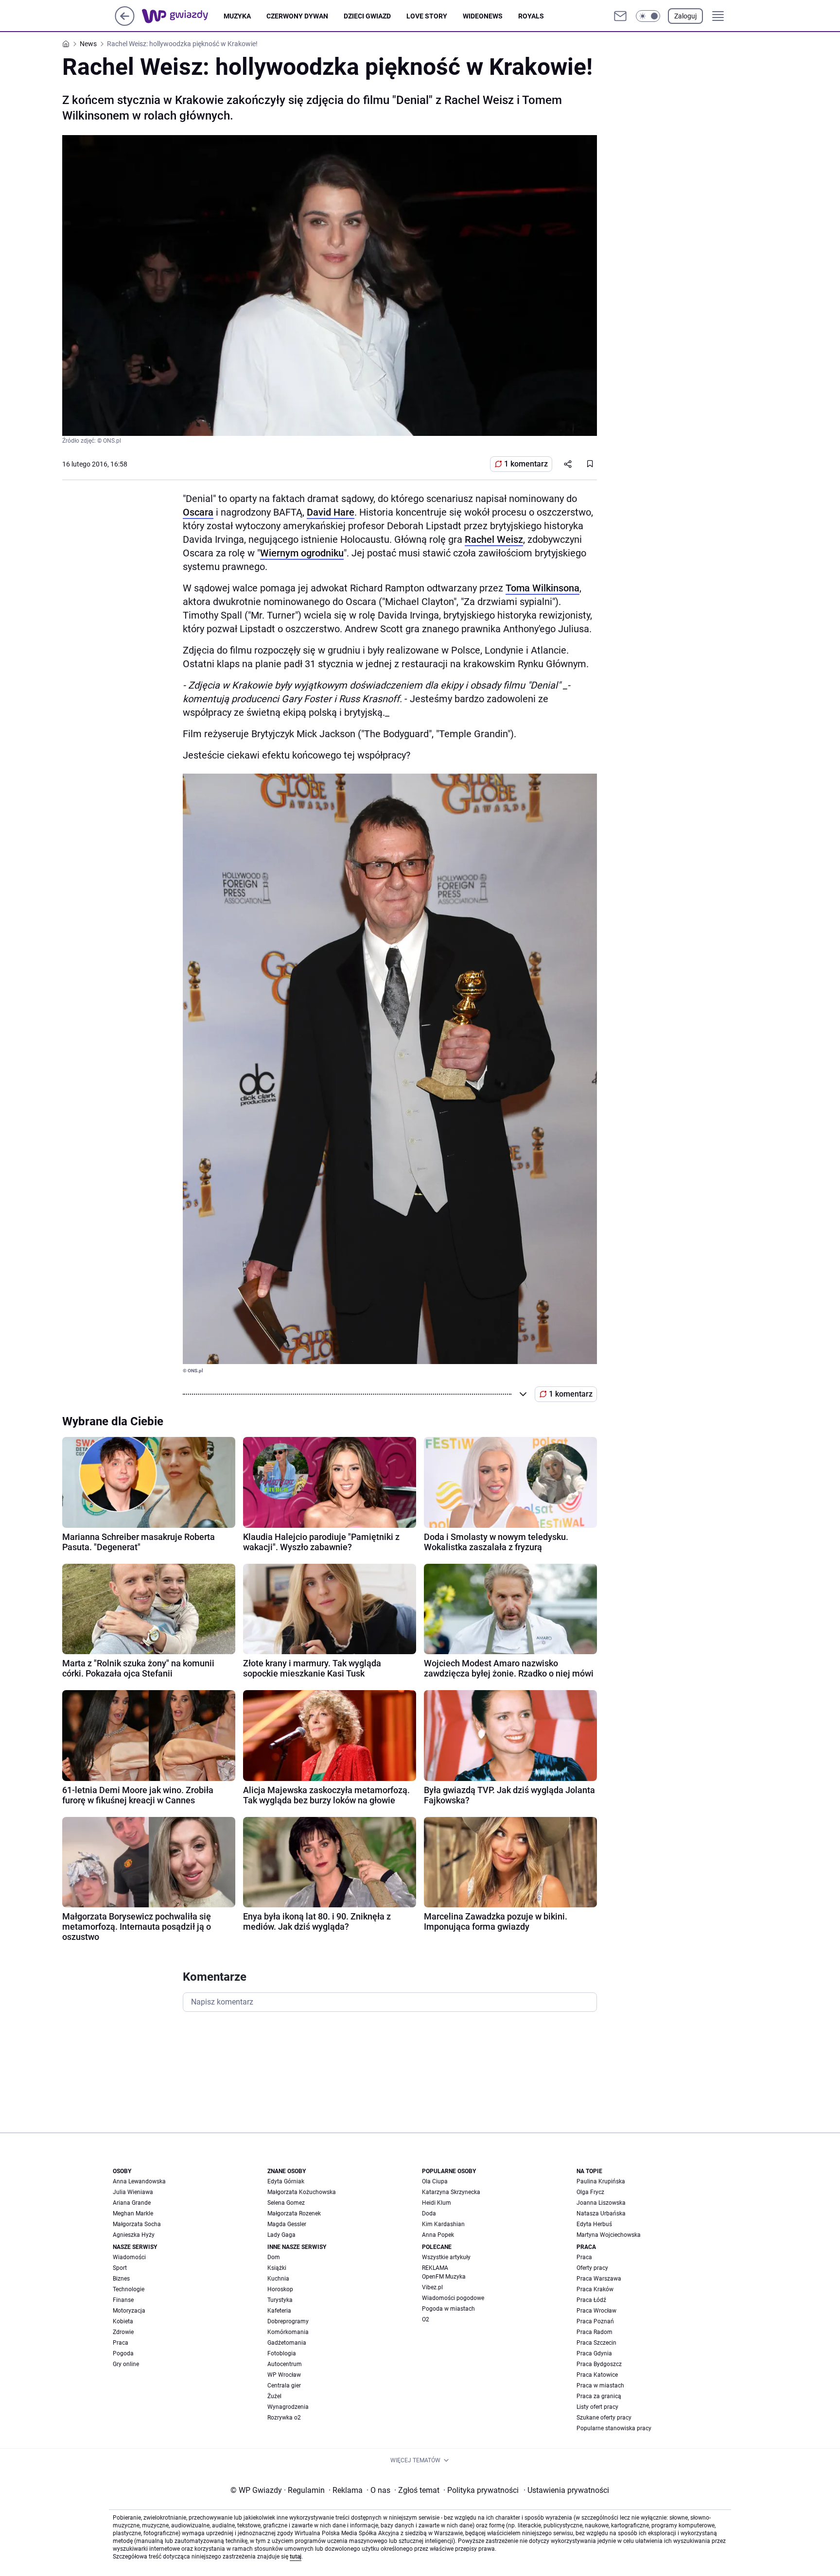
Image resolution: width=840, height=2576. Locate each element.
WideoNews (483, 16)
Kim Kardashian (443, 2224)
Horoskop (280, 2289)
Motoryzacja (129, 2311)
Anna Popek (438, 2235)
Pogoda (123, 2353)
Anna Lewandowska (139, 2181)
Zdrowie (123, 2332)
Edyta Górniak (286, 2181)
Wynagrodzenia (288, 2407)
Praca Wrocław (596, 2311)
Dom (274, 2257)
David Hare (331, 512)
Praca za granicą (599, 2396)
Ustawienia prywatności (566, 2490)
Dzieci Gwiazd (367, 16)
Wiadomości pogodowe (453, 2298)
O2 (426, 2319)
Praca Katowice (597, 2375)
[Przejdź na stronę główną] (125, 23)
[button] (648, 16)
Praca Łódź (591, 2300)
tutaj (296, 2557)
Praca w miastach (600, 2386)
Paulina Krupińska (601, 2181)
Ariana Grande (132, 2203)
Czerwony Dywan (297, 16)
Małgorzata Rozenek (294, 2213)
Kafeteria (279, 2311)
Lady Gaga (281, 2235)
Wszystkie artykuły (446, 2257)
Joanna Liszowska (601, 2203)
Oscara (198, 512)
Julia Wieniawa (133, 2192)
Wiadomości (129, 2257)
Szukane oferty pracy (604, 2418)
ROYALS (531, 16)
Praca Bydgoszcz (599, 2364)
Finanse (123, 2300)
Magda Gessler (287, 2224)
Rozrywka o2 (284, 2418)
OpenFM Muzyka (444, 2277)
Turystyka (280, 2300)
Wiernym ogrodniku (302, 553)
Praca (121, 2343)
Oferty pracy (592, 2268)
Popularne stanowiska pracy (614, 2428)
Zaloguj (685, 16)
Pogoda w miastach (448, 2309)
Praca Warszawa (599, 2279)
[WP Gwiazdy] (183, 16)
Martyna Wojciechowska (609, 2235)
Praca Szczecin (596, 2343)
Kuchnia (278, 2279)
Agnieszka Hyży (134, 2235)
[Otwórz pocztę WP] (620, 16)
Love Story (427, 16)
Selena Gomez (286, 2203)
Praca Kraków (595, 2289)
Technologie (129, 2289)
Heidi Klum (437, 2203)
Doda (429, 2213)
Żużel (274, 2396)
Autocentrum (285, 2364)
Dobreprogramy (288, 2321)
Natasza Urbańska (601, 2213)
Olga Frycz (590, 2192)
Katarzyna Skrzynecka (451, 2192)
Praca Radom (595, 2332)
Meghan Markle (133, 2213)
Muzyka (237, 16)
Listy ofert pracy (597, 2407)
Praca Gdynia (594, 2353)
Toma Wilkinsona (542, 588)
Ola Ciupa (435, 2181)
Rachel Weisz (494, 539)
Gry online (126, 2364)
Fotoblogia (282, 2353)
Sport (120, 2268)
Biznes (121, 2279)
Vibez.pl (432, 2287)
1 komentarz (526, 464)
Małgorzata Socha (137, 2224)
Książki (277, 2268)
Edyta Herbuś (594, 2224)
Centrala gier (284, 2386)
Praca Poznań (595, 2321)
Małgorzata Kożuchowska (302, 2192)
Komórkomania (288, 2332)
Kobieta (123, 2321)
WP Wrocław (284, 2375)
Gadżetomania (287, 2343)
